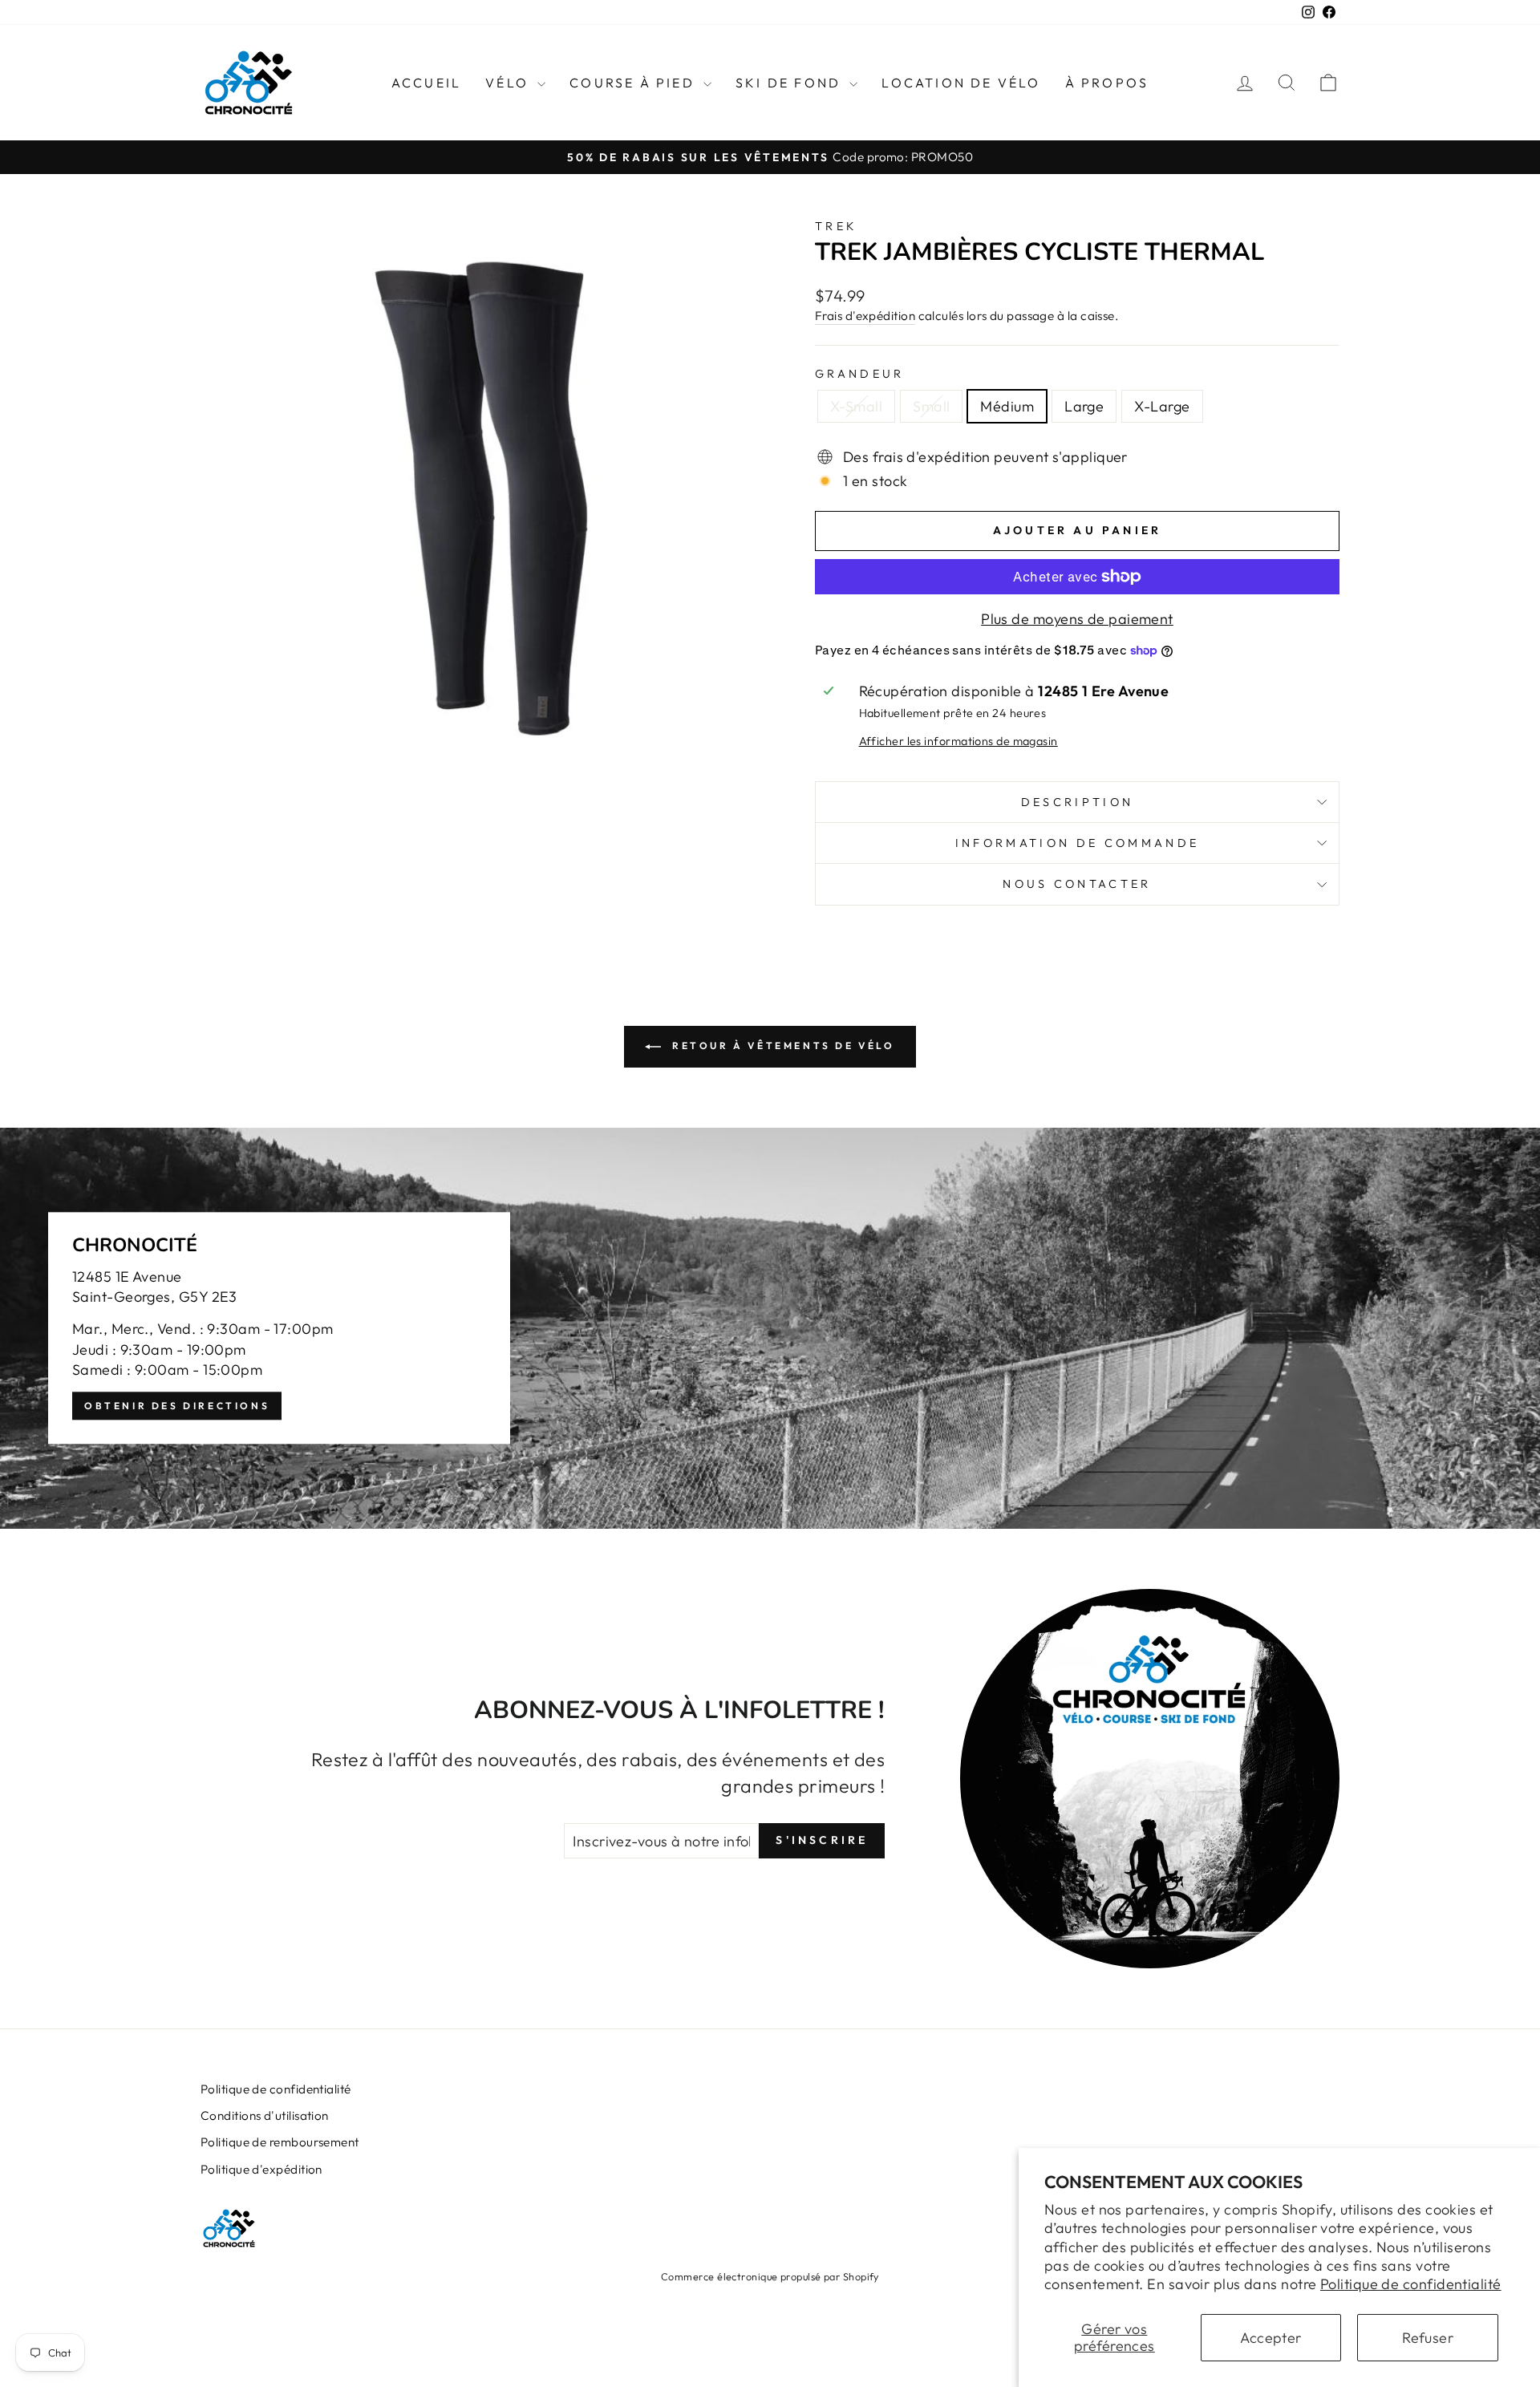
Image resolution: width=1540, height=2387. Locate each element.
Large (1084, 406)
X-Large (1162, 406)
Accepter (1271, 2338)
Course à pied (634, 83)
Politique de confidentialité (1411, 2284)
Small (931, 406)
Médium (1007, 406)
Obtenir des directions (177, 1406)
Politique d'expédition (261, 2169)
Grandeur (860, 374)
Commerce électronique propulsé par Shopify (770, 2276)
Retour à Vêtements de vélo (781, 1046)
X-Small (856, 406)
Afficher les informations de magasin (958, 741)
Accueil (426, 83)
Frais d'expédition (865, 316)
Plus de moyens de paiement (1077, 619)
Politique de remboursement (280, 2142)
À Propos (1107, 83)
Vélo (509, 83)
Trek (836, 226)
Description (1078, 802)
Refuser (1428, 2338)
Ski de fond (790, 83)
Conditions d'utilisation (265, 2115)
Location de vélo (961, 83)
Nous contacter (1077, 884)
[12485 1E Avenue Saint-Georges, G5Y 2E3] (770, 1328)
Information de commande (1077, 843)
